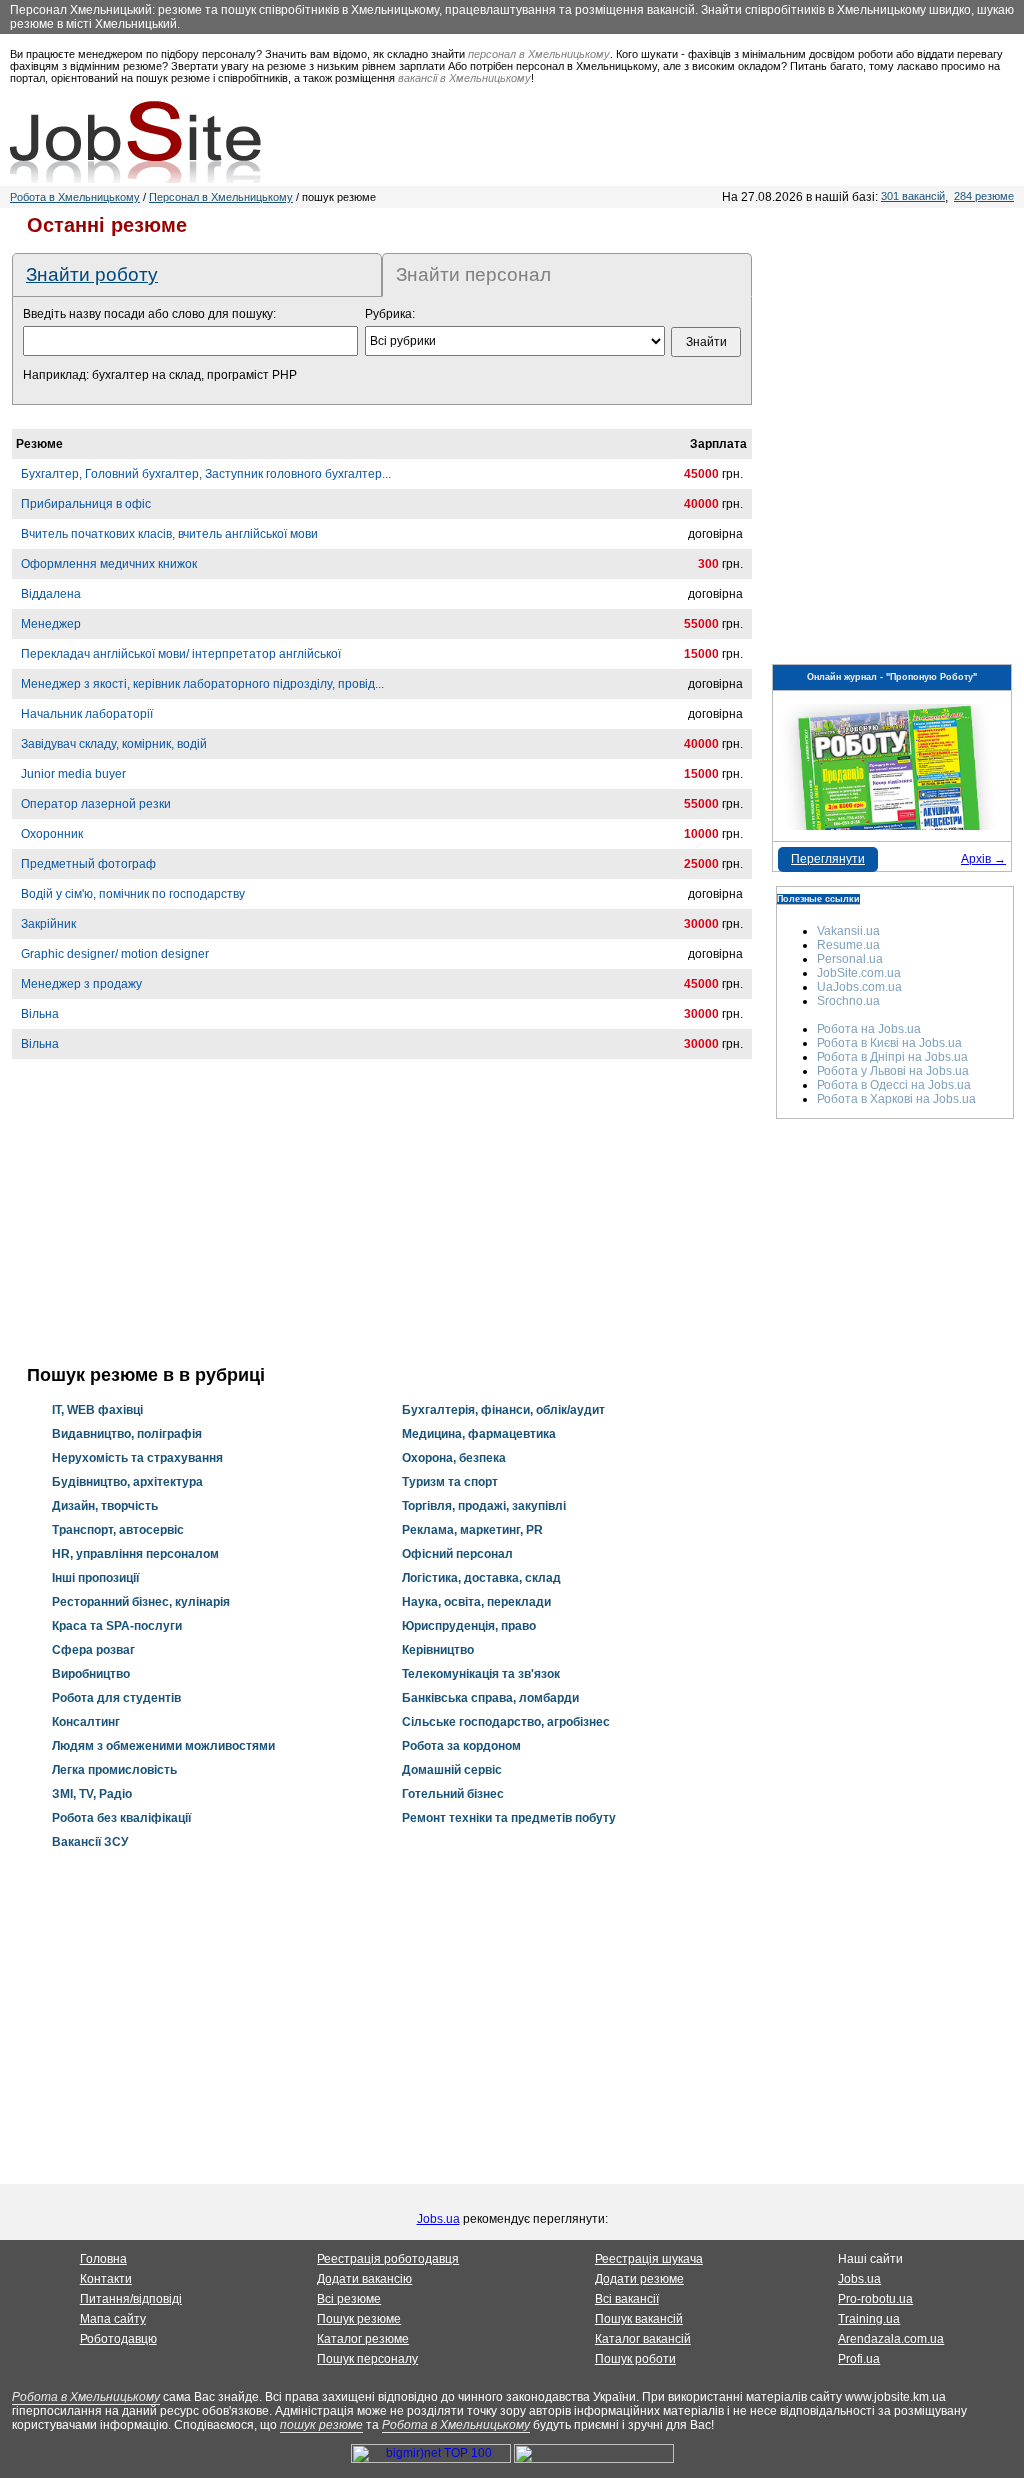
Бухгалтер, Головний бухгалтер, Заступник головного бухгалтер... (206, 474)
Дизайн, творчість (105, 1506)
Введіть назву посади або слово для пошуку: (149, 314)
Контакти (106, 2279)
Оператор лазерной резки (96, 804)
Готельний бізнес (453, 1794)
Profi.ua (859, 2359)
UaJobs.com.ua (859, 987)
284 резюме (984, 196)
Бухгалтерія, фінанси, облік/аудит (503, 1410)
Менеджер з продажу (81, 984)
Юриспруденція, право (469, 1626)
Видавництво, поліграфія (127, 1434)
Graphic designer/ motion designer (115, 954)
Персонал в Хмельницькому (221, 197)
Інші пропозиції (95, 1578)
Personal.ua (850, 959)
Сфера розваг (93, 1650)
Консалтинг (86, 1722)
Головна (103, 2259)
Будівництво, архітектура (127, 1482)
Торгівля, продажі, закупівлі (484, 1506)
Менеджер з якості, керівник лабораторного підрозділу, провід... (202, 684)
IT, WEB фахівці (97, 1410)
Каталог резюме (363, 2339)
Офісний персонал (457, 1554)
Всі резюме (349, 2299)
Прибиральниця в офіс (86, 504)
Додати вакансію (364, 2279)
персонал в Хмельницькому (539, 54)
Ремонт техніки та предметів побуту (509, 1818)
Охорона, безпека (454, 1458)
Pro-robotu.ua (875, 2299)
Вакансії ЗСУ (90, 1842)
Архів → (983, 859)
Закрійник (48, 924)
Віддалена (51, 594)
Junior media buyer (73, 774)
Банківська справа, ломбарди (490, 1698)
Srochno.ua (848, 1001)
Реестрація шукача (649, 2259)
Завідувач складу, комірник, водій (114, 744)
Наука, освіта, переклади (476, 1602)
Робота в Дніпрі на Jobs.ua (892, 1057)
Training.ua (869, 2319)
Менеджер (51, 624)
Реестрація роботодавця (388, 2259)
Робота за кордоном (461, 1746)
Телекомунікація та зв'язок (481, 1674)
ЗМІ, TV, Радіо (92, 1794)
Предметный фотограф (88, 864)
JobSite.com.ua (859, 973)
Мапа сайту (113, 2319)
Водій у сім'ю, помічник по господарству (133, 894)
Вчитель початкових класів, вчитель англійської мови (169, 534)
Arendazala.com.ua (891, 2339)
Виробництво (91, 1674)
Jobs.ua (438, 2219)
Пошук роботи (635, 2359)
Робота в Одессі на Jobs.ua (894, 1085)
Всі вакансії (627, 2299)
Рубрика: (390, 314)
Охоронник (52, 834)
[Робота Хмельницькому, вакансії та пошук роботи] (135, 142)
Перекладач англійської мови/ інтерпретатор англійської (181, 654)
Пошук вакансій (639, 2319)
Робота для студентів (116, 1698)
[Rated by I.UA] (594, 2459)
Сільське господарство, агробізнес (506, 1722)
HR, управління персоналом (135, 1554)
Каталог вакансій (643, 2339)
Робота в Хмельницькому (75, 197)
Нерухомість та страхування (137, 1458)
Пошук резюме (359, 2319)
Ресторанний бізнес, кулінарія (141, 1602)
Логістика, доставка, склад (481, 1578)
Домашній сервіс (452, 1770)
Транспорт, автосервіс (118, 1530)
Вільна (40, 1014)
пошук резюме (321, 2425)
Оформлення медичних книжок (109, 564)
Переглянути (828, 859)
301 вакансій (913, 196)
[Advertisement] (382, 1225)
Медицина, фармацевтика (479, 1434)
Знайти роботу (92, 274)
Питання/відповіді (131, 2299)
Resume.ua (848, 945)
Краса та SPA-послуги (117, 1626)
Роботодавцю (118, 2339)
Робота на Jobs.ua (869, 1029)
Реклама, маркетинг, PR (472, 1530)
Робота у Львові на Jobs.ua (893, 1071)
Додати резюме (639, 2279)
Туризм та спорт (450, 1482)
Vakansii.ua (848, 931)
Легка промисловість (114, 1770)
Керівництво (438, 1650)
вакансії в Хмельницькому (464, 78)
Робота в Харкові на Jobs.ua (896, 1099)
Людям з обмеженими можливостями (163, 1746)
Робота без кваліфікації (121, 1818)
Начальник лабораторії (87, 714)
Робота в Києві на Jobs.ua (889, 1043)
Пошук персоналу (367, 2359)
